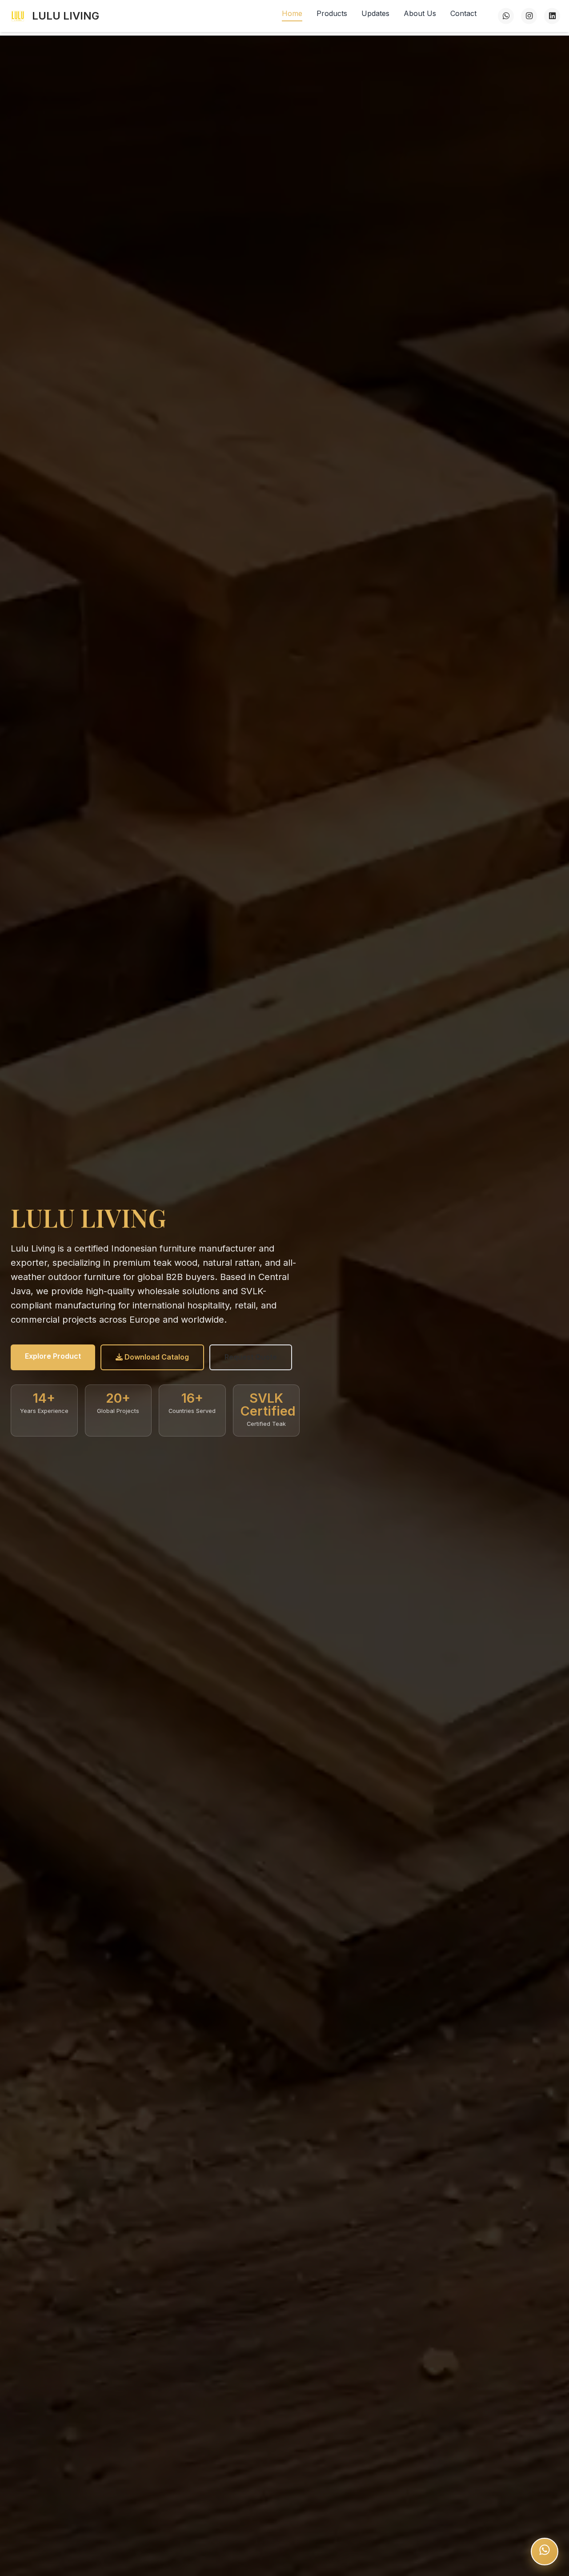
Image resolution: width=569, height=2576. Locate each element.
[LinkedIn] (552, 16)
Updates (375, 13)
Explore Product (53, 1356)
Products (332, 13)
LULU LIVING (66, 16)
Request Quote (251, 1357)
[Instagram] (529, 16)
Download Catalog (156, 1357)
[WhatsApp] (506, 16)
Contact (463, 13)
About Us (420, 13)
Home (292, 13)
